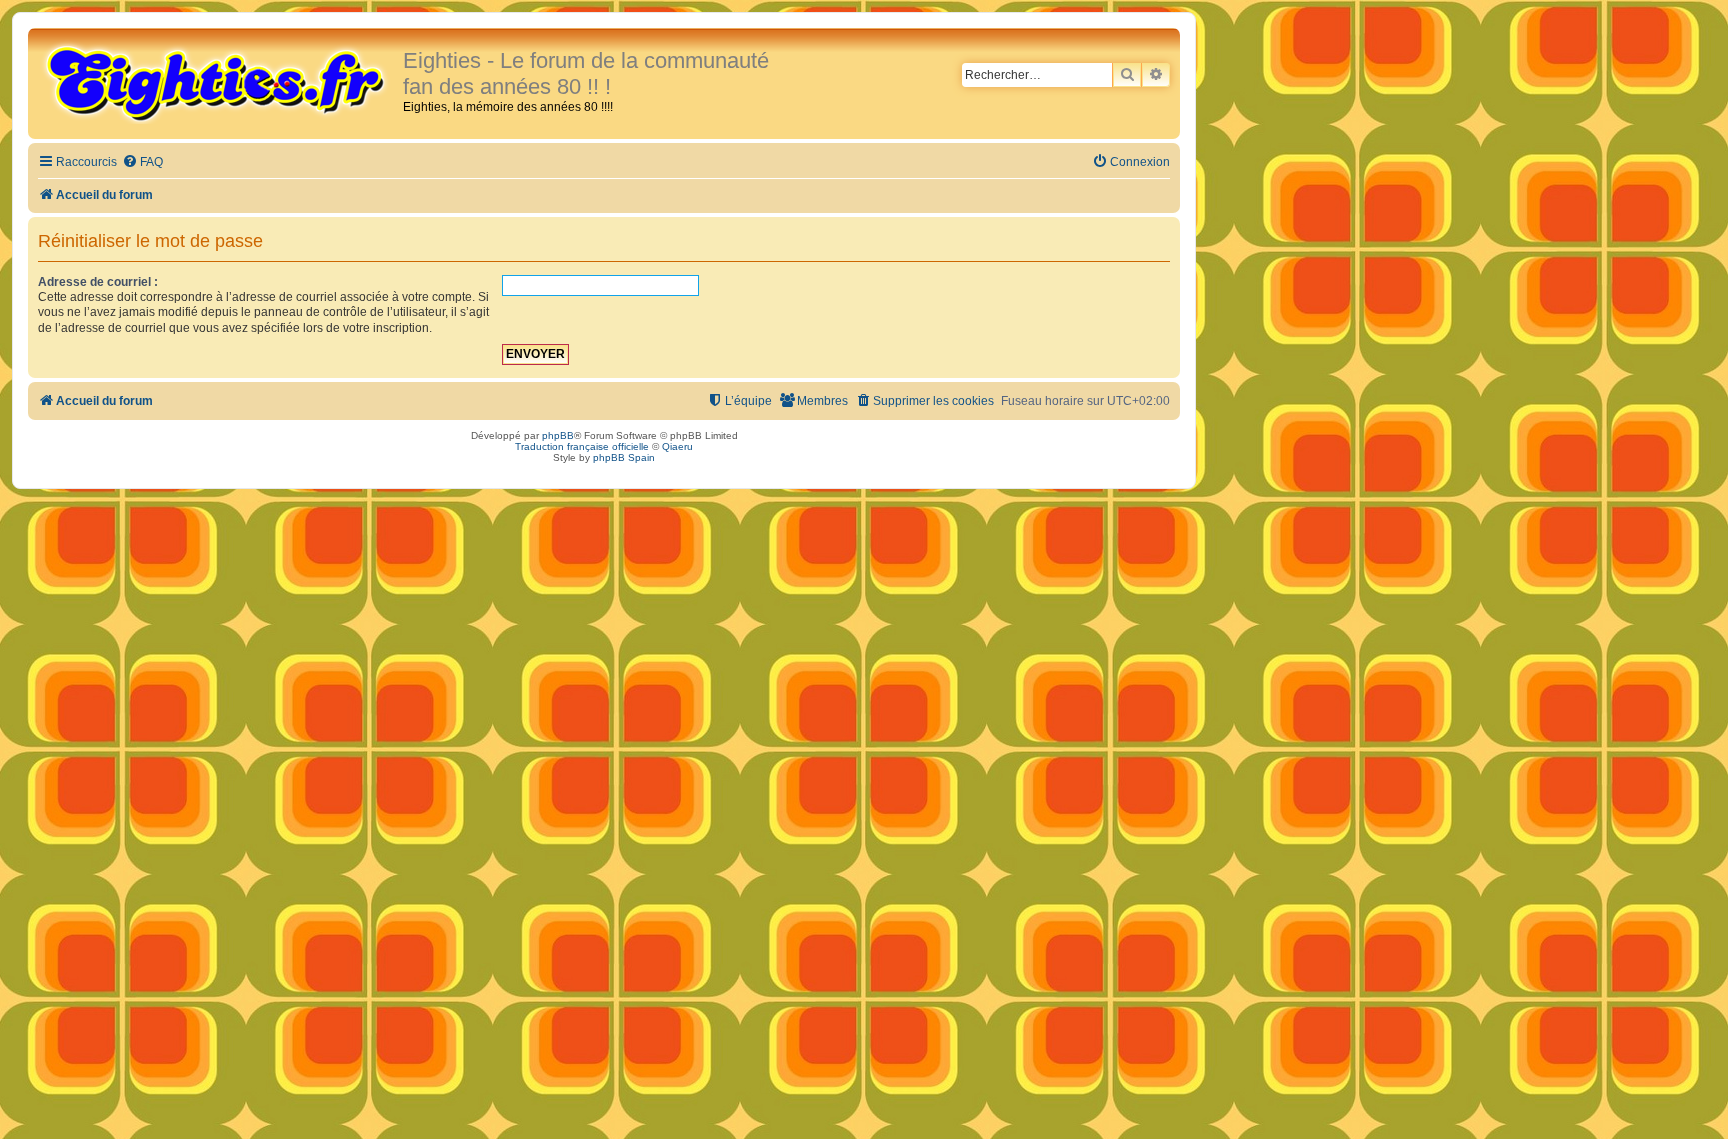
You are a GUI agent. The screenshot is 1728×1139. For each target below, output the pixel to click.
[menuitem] (142, 162)
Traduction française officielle (582, 446)
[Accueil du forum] (218, 82)
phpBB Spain (624, 457)
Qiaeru (677, 446)
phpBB (558, 435)
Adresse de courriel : (98, 282)
